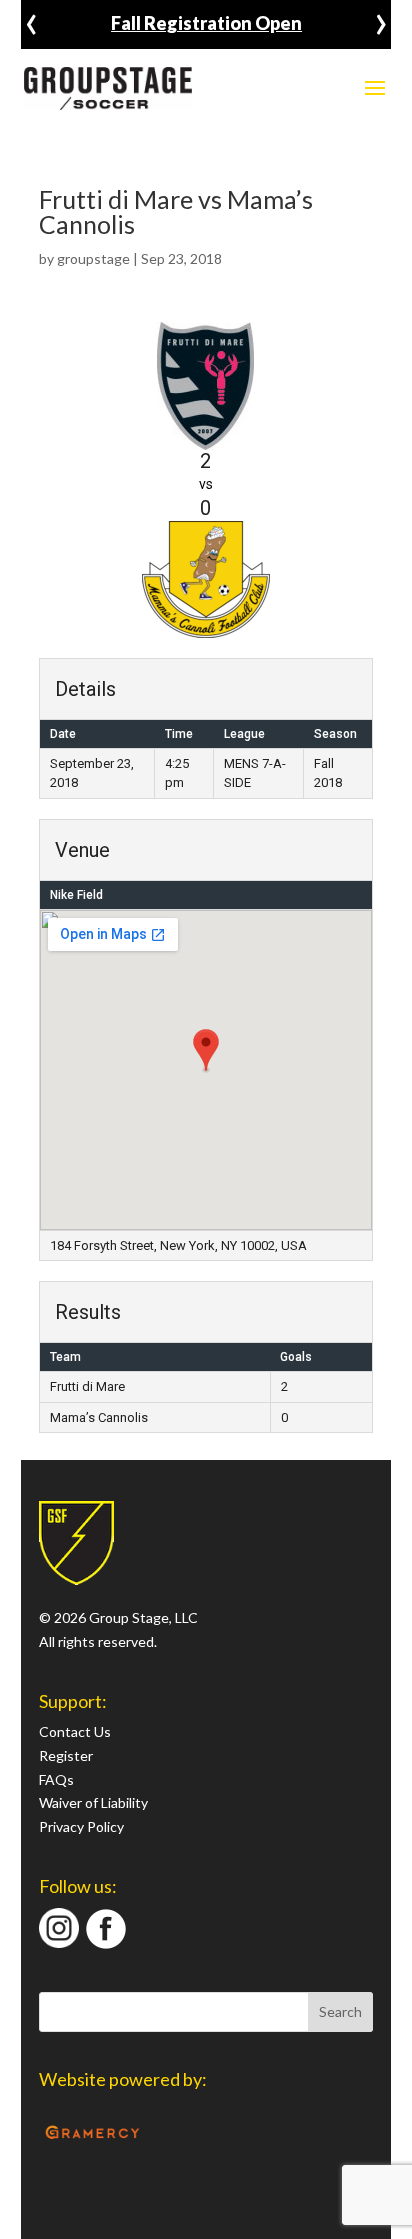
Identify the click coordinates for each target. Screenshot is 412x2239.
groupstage (93, 258)
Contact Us (75, 1731)
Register (66, 1755)
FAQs (56, 1779)
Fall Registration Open (206, 23)
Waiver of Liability (93, 1802)
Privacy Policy (81, 1826)
